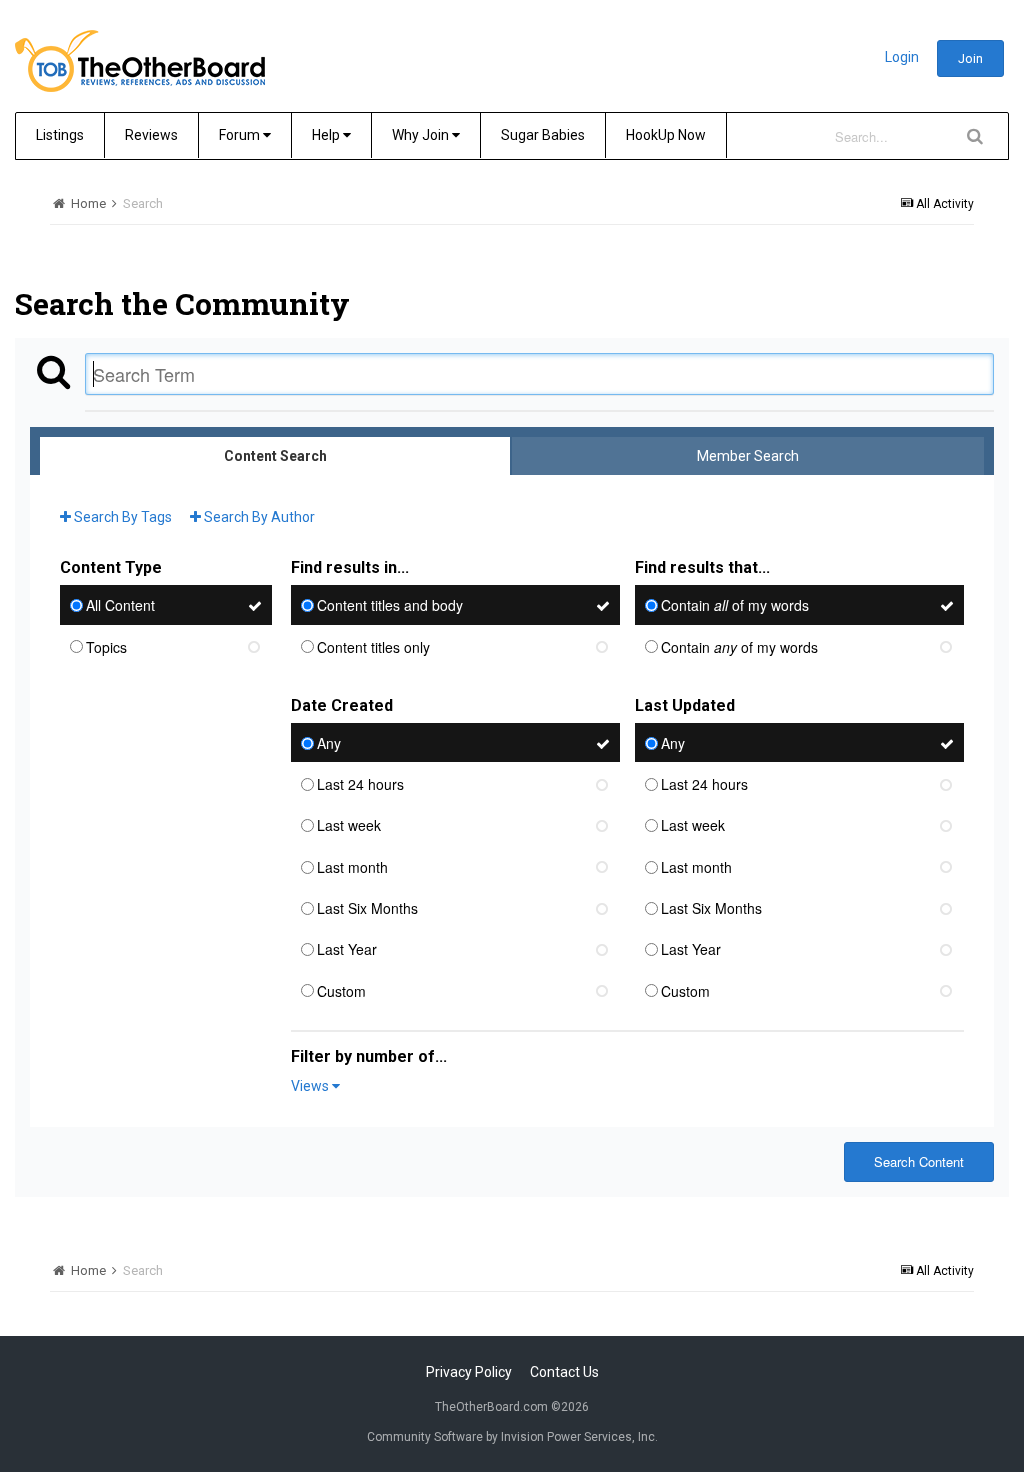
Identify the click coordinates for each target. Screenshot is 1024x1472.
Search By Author (258, 517)
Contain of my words (735, 606)
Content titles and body (390, 606)
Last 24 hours (360, 784)
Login (902, 57)
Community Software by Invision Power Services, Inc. (512, 1437)
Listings (60, 135)
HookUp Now (666, 135)
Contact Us (564, 1372)
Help (327, 135)
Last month (352, 867)
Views (311, 1086)
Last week (349, 826)
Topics (106, 647)
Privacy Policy (469, 1372)
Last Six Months (367, 908)
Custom (341, 991)
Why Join (422, 135)
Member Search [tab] (748, 456)
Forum (241, 135)
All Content (120, 606)
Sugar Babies (543, 135)
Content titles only (373, 647)
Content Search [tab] (275, 456)
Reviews (151, 135)
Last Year (347, 950)
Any (329, 743)
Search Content (919, 1161)
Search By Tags (121, 517)
